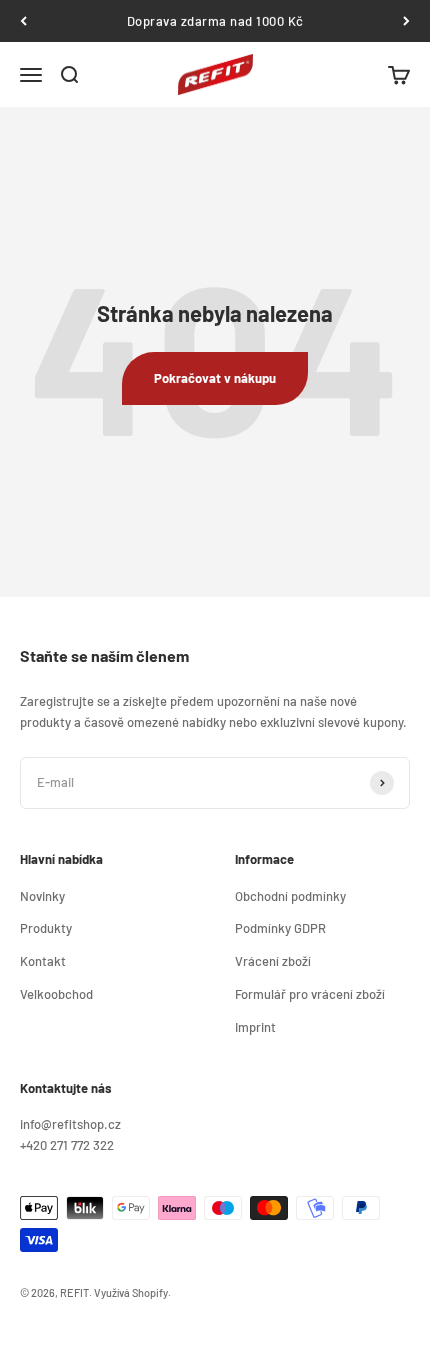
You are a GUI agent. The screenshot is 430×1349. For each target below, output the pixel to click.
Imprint (255, 1027)
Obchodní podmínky (290, 896)
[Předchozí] (23, 21)
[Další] (406, 21)
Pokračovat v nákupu (215, 378)
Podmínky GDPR (280, 928)
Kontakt (43, 961)
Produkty (46, 928)
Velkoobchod (56, 994)
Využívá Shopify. (132, 1292)
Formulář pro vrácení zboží (310, 994)
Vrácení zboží (273, 961)
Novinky (42, 896)
